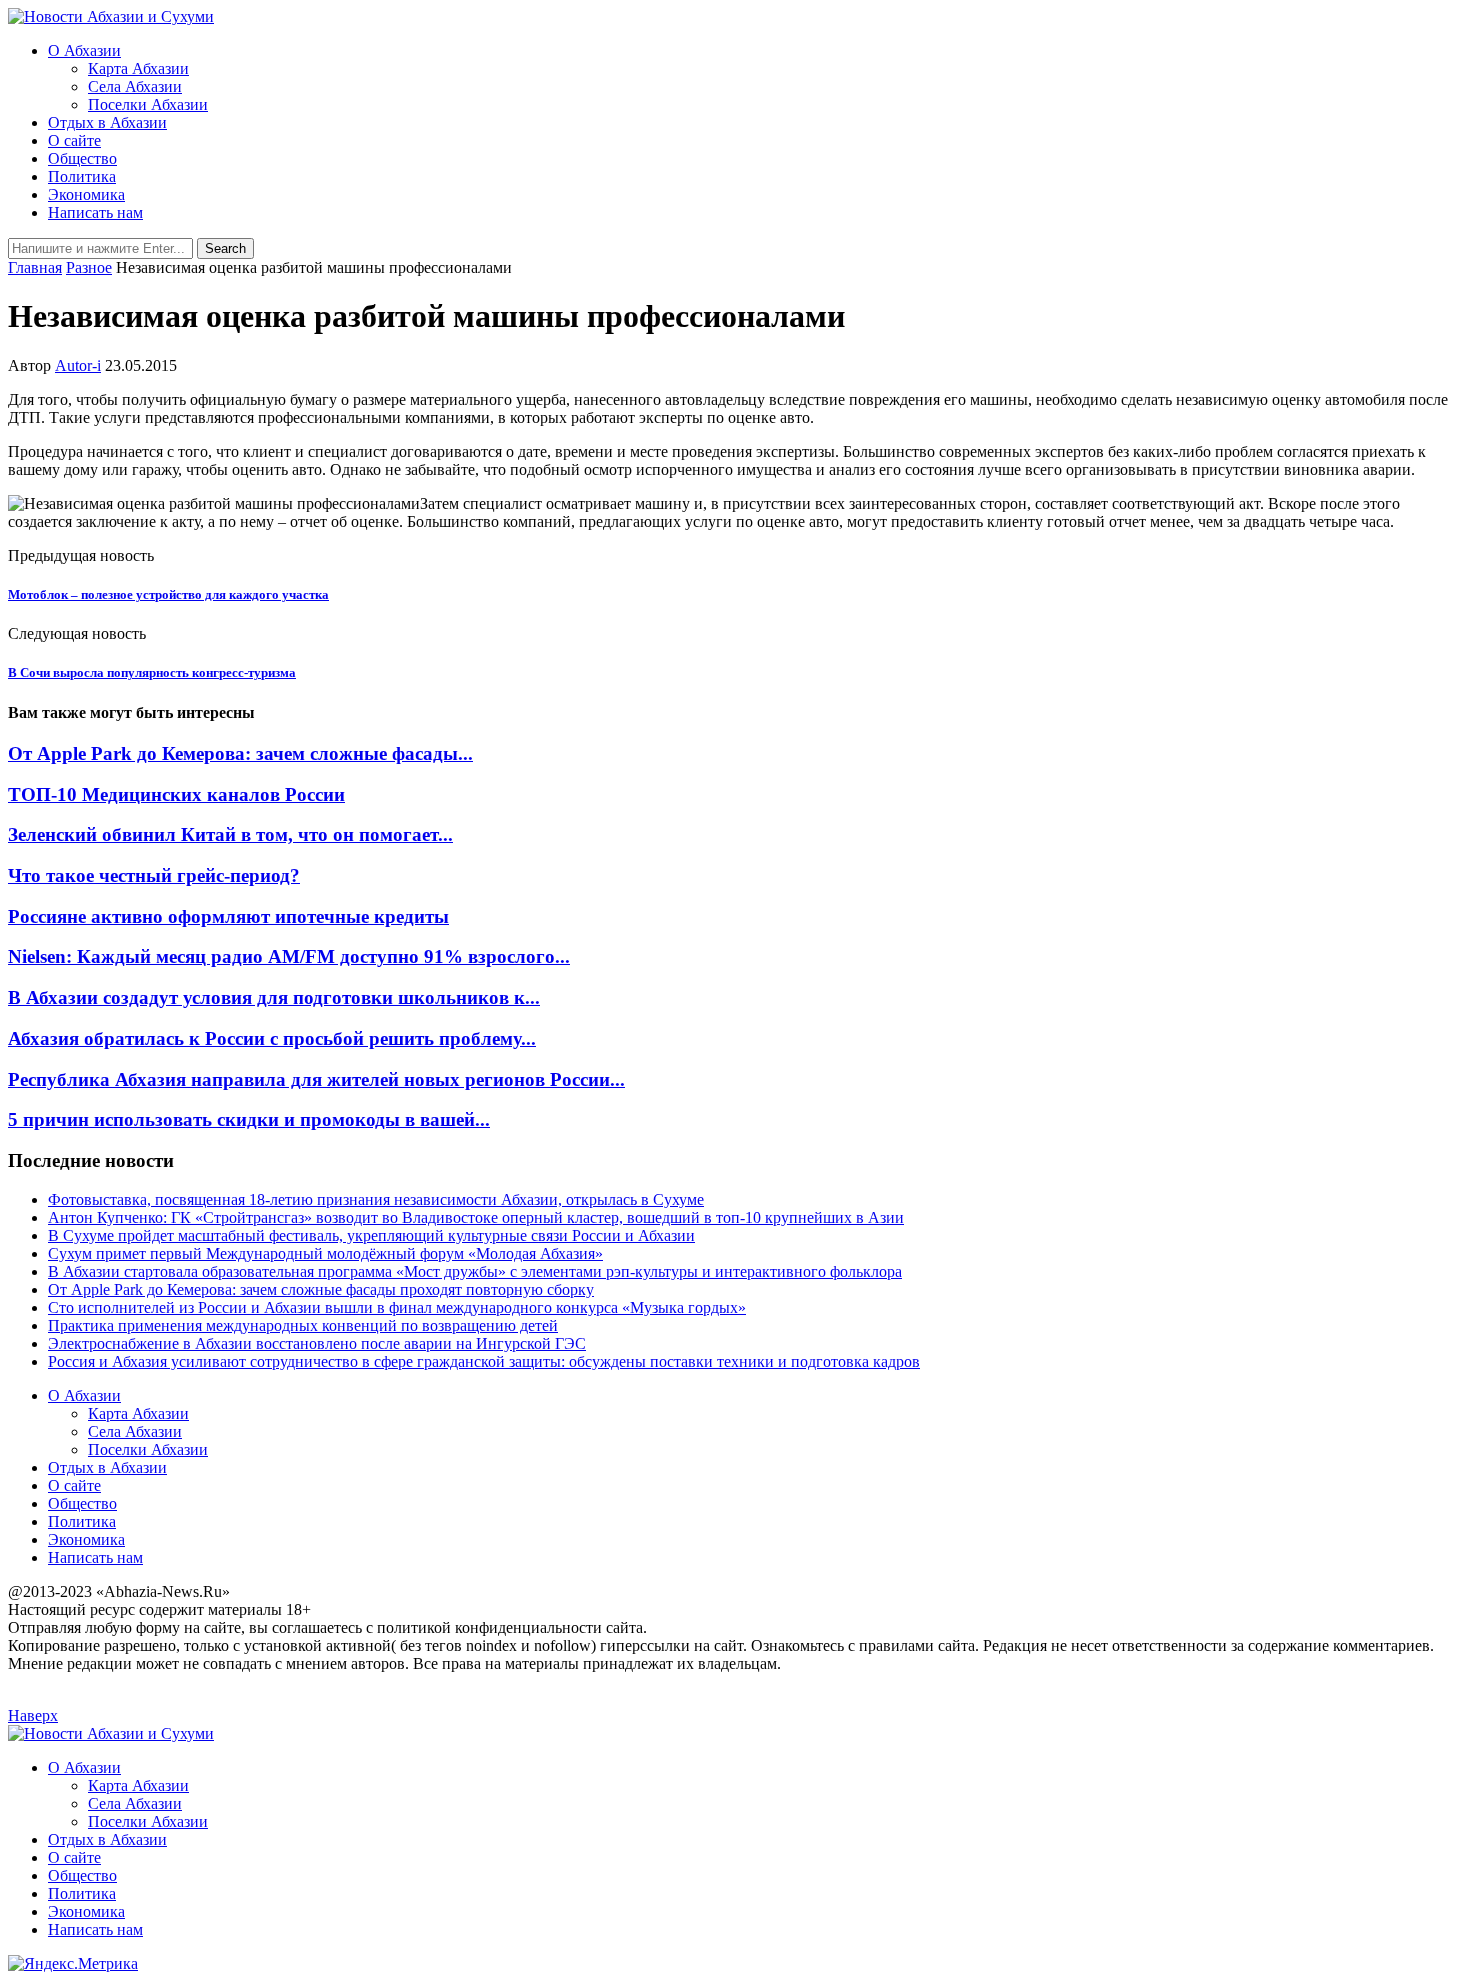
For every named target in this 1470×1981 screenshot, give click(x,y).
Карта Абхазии (138, 68)
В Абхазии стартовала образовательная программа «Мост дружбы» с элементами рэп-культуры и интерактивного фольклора (475, 1271)
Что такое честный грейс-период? (154, 875)
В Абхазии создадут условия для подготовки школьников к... (274, 997)
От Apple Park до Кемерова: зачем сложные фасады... (240, 753)
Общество (82, 158)
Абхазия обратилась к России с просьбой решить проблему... (272, 1038)
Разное (89, 267)
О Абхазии (84, 50)
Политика (82, 176)
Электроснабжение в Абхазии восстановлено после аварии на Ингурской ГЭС (317, 1343)
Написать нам (95, 212)
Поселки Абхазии (148, 104)
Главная (35, 267)
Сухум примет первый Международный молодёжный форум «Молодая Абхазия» (325, 1253)
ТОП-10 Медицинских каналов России (176, 794)
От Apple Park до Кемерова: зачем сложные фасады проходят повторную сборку (321, 1289)
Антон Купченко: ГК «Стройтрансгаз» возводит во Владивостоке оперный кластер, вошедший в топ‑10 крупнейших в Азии (476, 1217)
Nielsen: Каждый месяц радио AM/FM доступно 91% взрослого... (289, 956)
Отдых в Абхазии (107, 122)
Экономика (86, 194)
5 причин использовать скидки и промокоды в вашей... (249, 1119)
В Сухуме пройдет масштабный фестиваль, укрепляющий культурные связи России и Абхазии (371, 1235)
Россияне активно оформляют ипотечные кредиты (228, 916)
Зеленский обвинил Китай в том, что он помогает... (230, 834)
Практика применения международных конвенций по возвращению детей (303, 1325)
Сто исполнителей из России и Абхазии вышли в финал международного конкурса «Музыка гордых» (397, 1307)
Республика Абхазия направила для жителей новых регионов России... (316, 1079)
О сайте (74, 140)
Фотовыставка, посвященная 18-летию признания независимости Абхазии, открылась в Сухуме (376, 1199)
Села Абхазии (135, 86)
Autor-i (78, 365)
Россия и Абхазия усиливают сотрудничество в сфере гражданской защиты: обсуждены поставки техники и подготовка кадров (484, 1361)
